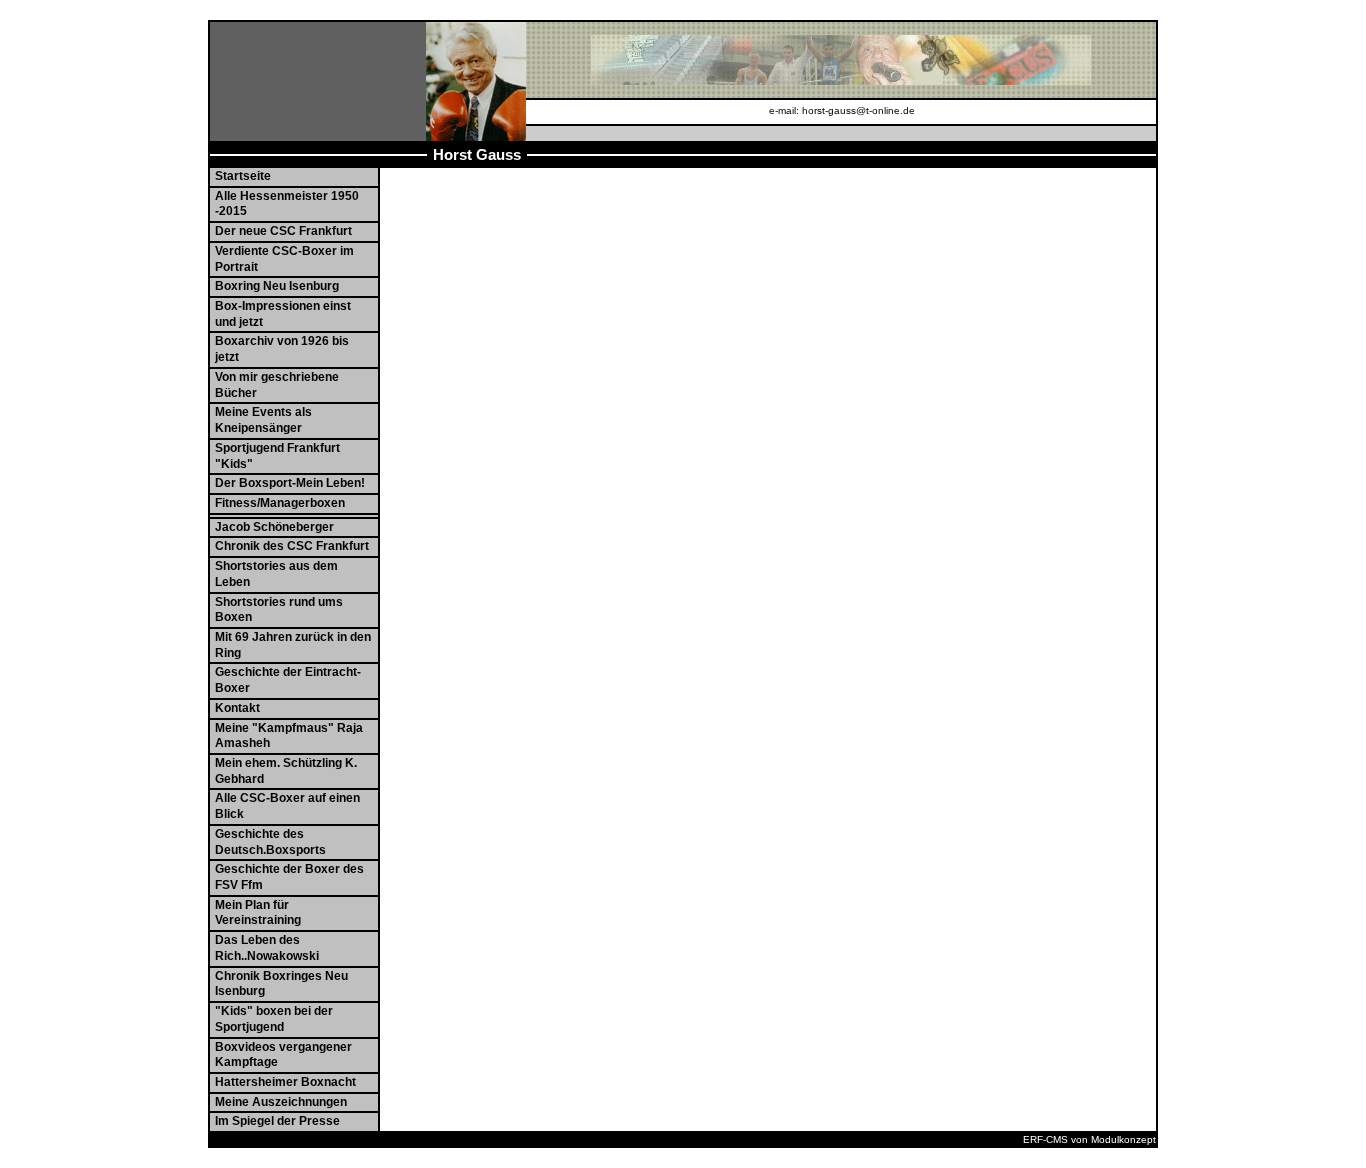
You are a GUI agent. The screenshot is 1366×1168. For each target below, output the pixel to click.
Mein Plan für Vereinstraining (258, 913)
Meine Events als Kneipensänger (263, 420)
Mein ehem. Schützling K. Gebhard (286, 771)
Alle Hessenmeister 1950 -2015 (287, 204)
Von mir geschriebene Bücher (277, 385)
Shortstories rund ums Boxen (279, 610)
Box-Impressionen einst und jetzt (283, 314)
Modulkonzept (1123, 1139)
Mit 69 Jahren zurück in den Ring (293, 645)
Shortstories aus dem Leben (276, 574)
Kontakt (237, 708)
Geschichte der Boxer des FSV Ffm (289, 877)
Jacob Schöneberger (274, 527)
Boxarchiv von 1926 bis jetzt (282, 349)
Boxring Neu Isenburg (277, 286)
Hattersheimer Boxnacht (285, 1082)
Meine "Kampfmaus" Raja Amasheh (289, 736)
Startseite (243, 176)
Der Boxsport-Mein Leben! (290, 483)
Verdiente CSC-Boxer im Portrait (284, 259)
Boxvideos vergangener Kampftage (283, 1055)
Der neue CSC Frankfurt (283, 231)
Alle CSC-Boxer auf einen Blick (287, 806)
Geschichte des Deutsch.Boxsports (270, 842)
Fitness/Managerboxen (280, 503)
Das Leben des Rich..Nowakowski (267, 948)
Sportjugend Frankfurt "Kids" (277, 456)
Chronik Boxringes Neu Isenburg (281, 984)
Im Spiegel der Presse (277, 1121)
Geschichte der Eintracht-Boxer (288, 680)
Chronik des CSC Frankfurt (292, 546)
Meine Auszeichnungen (281, 1102)
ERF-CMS (1045, 1139)
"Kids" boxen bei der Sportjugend (274, 1019)
